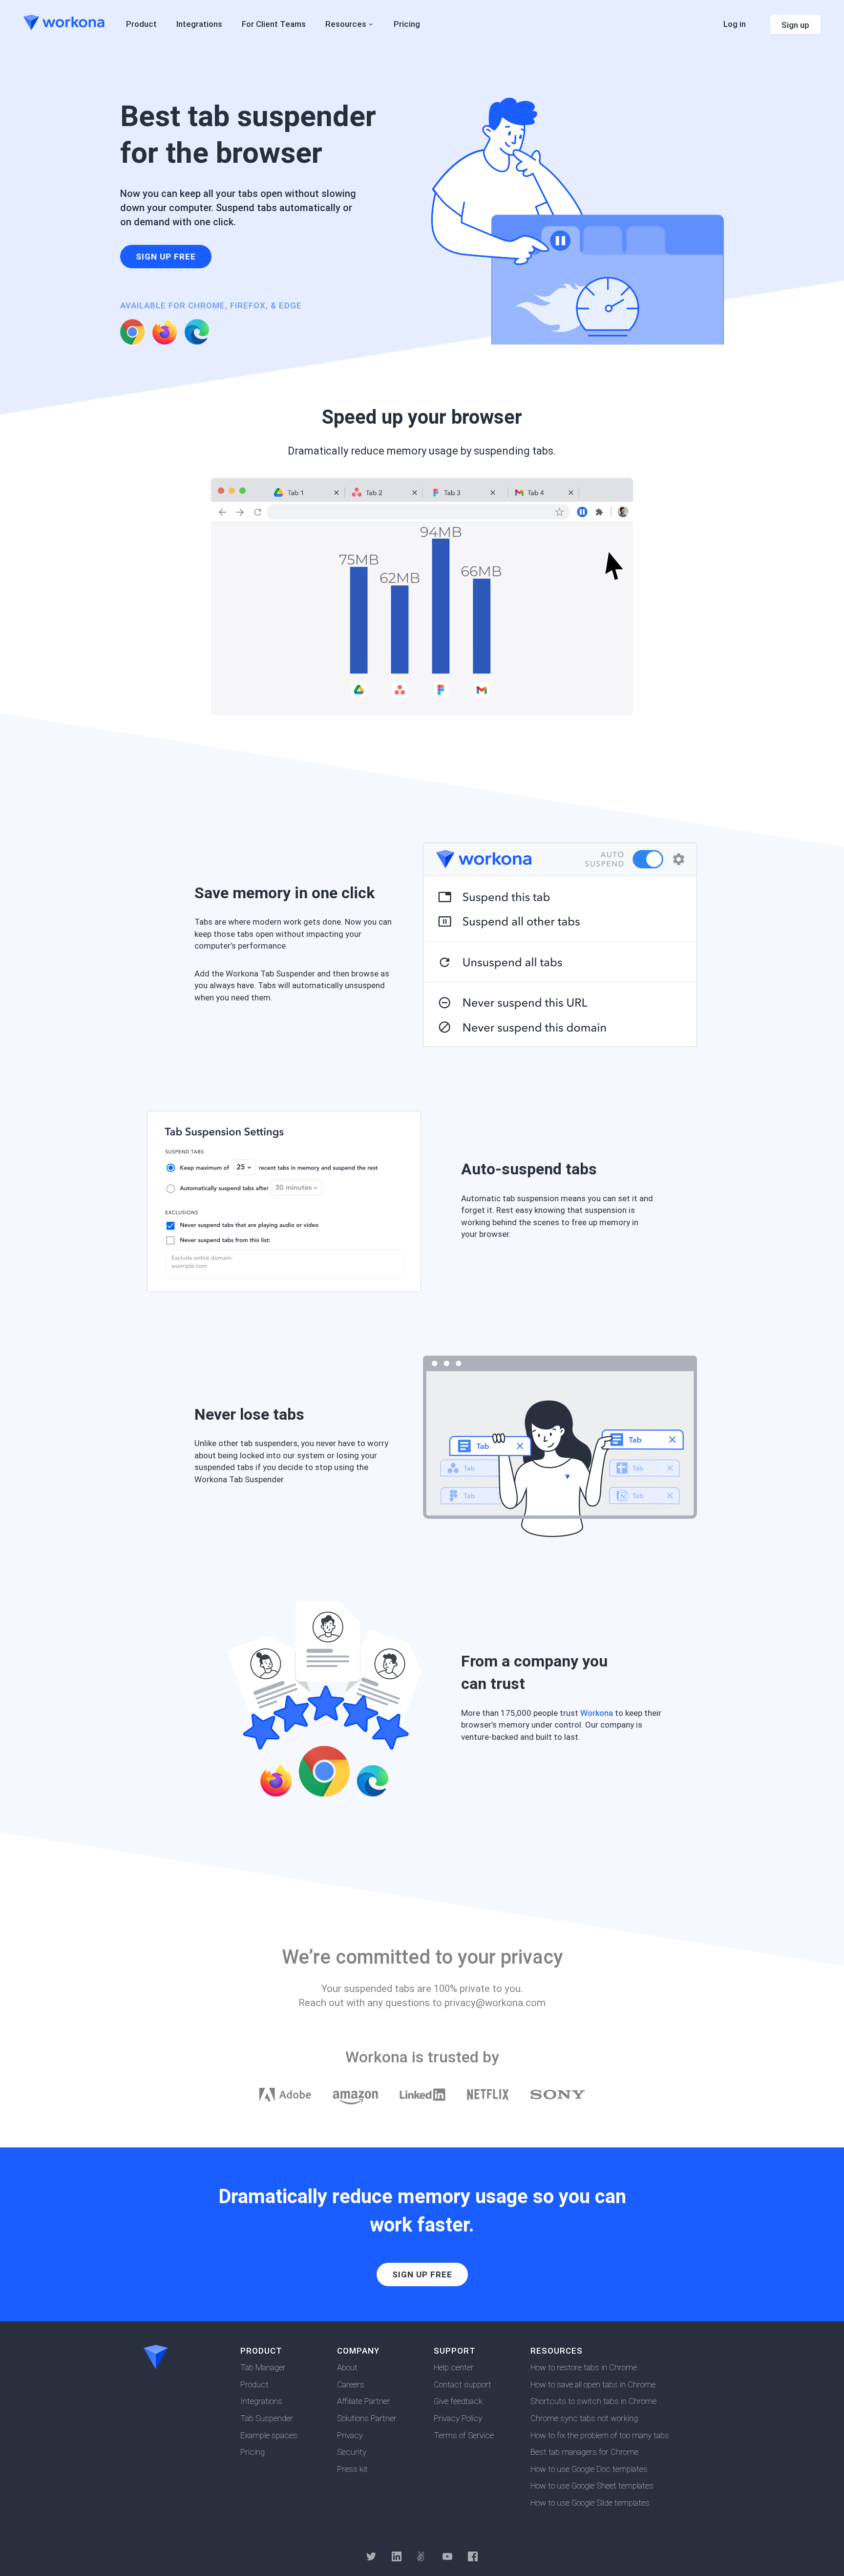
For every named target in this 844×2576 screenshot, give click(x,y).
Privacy (350, 2435)
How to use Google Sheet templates (592, 2486)
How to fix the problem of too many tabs (600, 2435)
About (347, 2367)
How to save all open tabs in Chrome (593, 2384)
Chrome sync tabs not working (584, 2418)
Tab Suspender (267, 2418)
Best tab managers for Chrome (584, 2452)
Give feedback (458, 2401)
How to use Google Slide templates (590, 2503)
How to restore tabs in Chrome (584, 2367)
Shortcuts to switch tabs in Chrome (593, 2401)
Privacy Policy (458, 2418)
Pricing (253, 2452)
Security (352, 2452)
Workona (597, 1713)
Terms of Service (464, 2435)
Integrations (261, 2401)
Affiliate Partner (364, 2401)
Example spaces (269, 2435)
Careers (351, 2384)
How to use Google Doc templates (589, 2469)
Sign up (795, 25)
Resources (346, 24)
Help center (454, 2367)
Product (254, 2384)
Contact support (463, 2384)
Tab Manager (263, 2367)
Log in (735, 24)
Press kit (352, 2469)
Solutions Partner (367, 2418)
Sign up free (166, 257)
